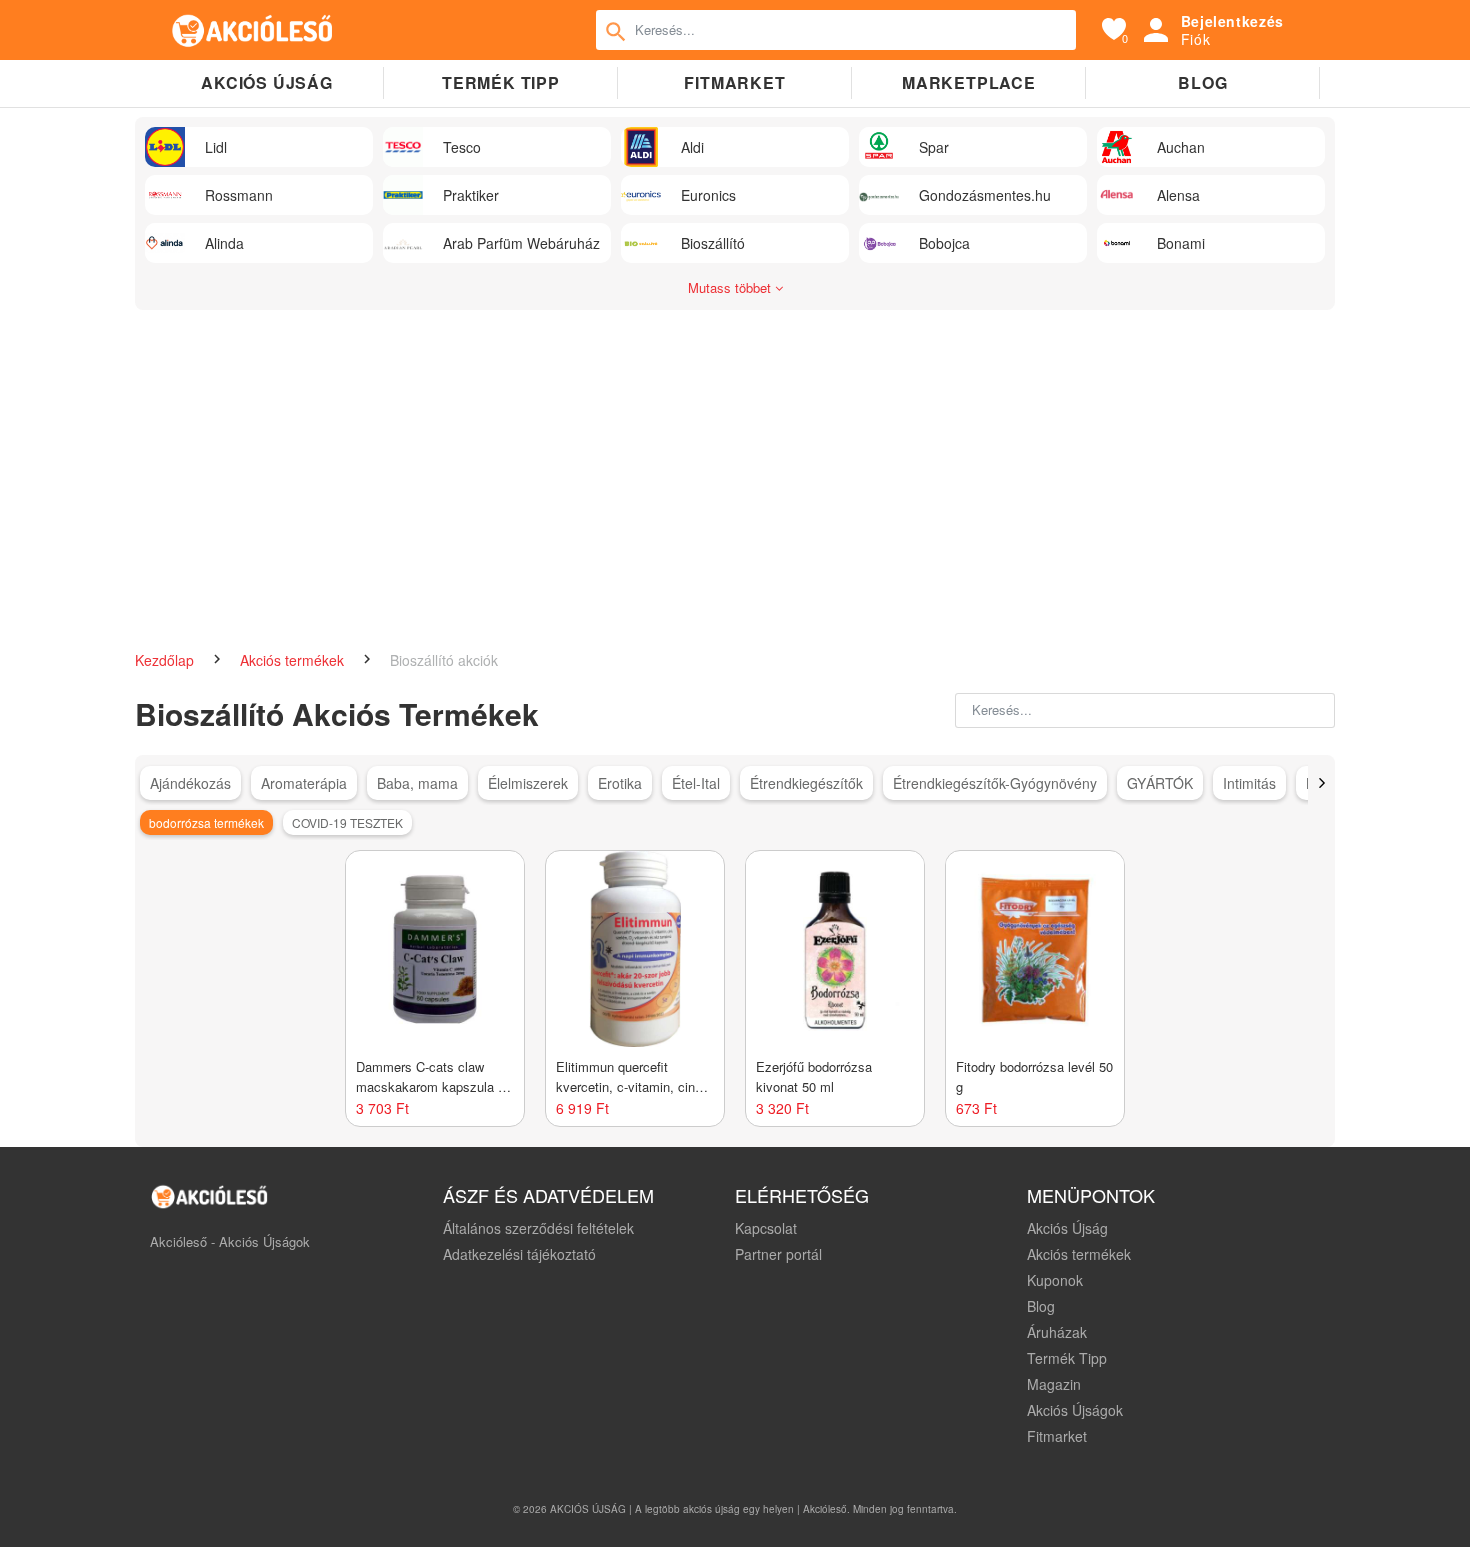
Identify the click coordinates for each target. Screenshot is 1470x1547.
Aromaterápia (304, 783)
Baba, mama (417, 783)
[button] (1321, 783)
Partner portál (778, 1254)
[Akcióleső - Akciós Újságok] (253, 30)
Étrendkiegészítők (806, 783)
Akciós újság (267, 82)
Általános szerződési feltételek (538, 1228)
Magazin (1054, 1384)
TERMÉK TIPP (501, 82)
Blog (1202, 82)
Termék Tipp (1067, 1358)
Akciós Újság (1067, 1228)
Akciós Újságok (1075, 1410)
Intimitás (1249, 783)
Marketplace (969, 82)
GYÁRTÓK (1160, 783)
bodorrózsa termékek (206, 822)
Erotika (620, 783)
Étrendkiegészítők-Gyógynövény (995, 783)
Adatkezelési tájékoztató (519, 1254)
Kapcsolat (766, 1228)
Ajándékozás (190, 783)
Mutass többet (731, 287)
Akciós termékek (294, 660)
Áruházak (1057, 1332)
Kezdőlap (166, 660)
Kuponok (1055, 1280)
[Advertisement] (735, 470)
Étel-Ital (696, 783)
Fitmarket (734, 82)
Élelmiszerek (528, 783)
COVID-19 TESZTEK (347, 822)
